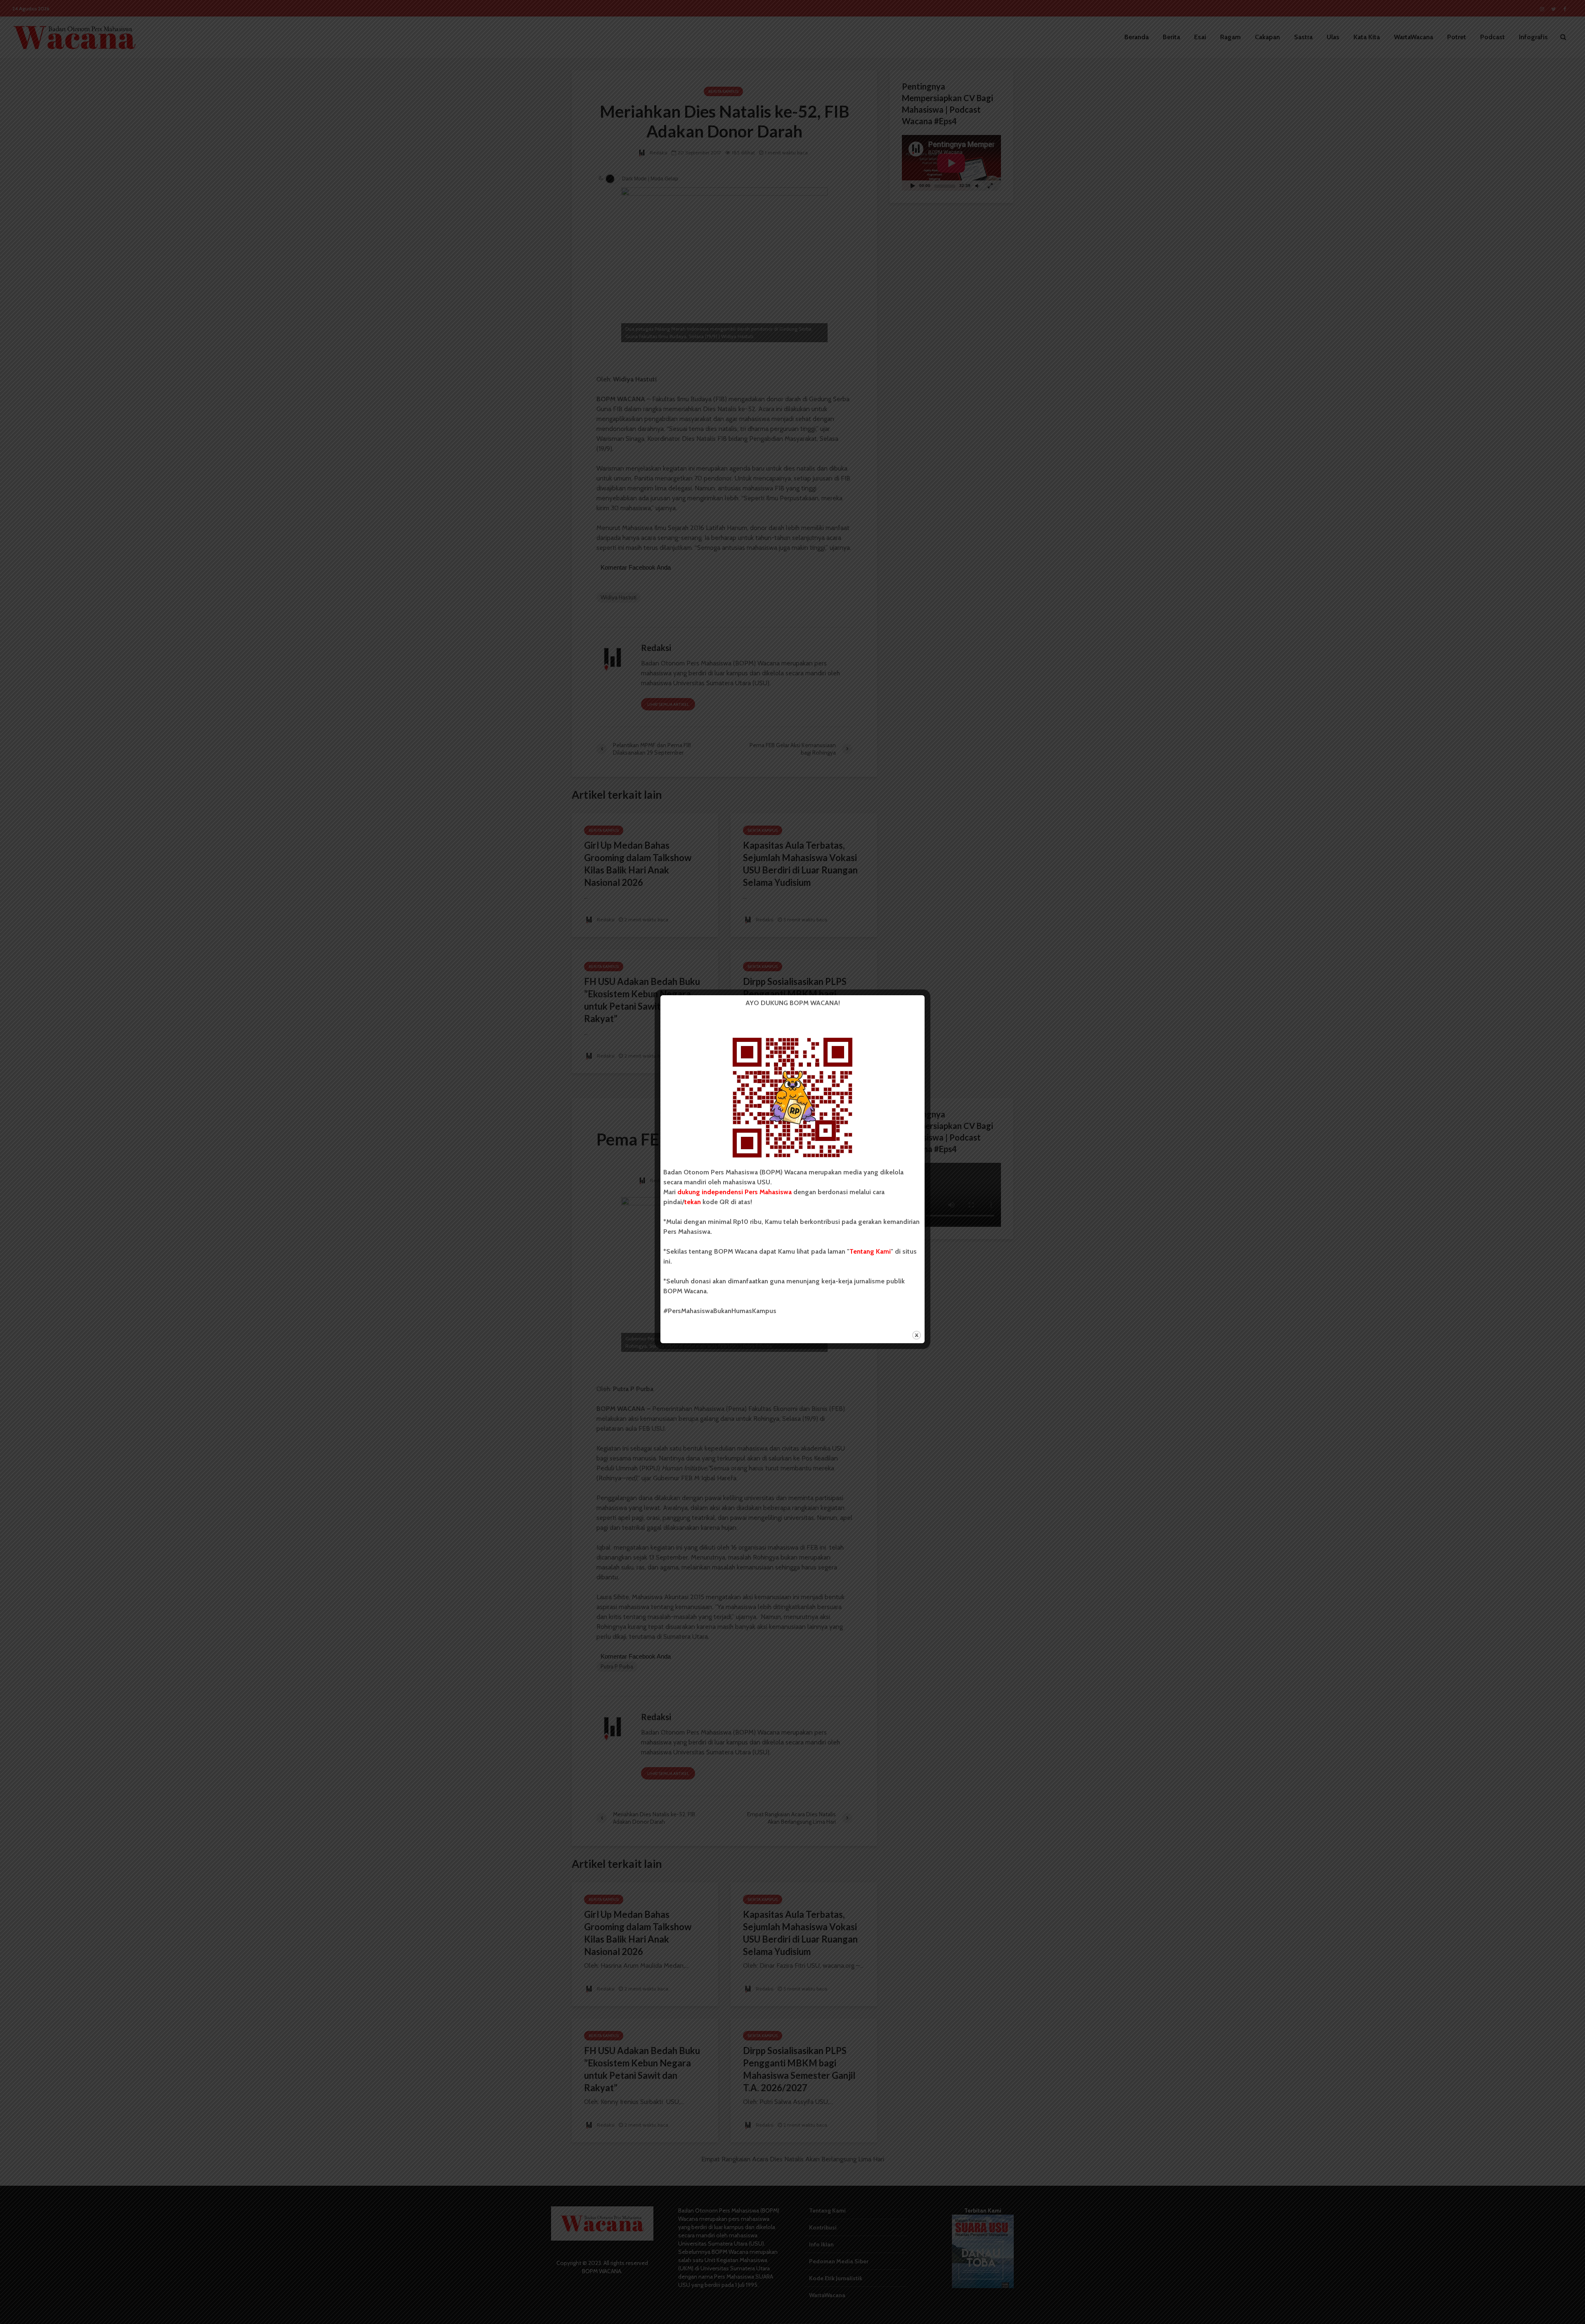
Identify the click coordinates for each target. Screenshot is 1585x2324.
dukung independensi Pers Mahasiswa (735, 1192)
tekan (693, 1202)
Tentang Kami (870, 1251)
